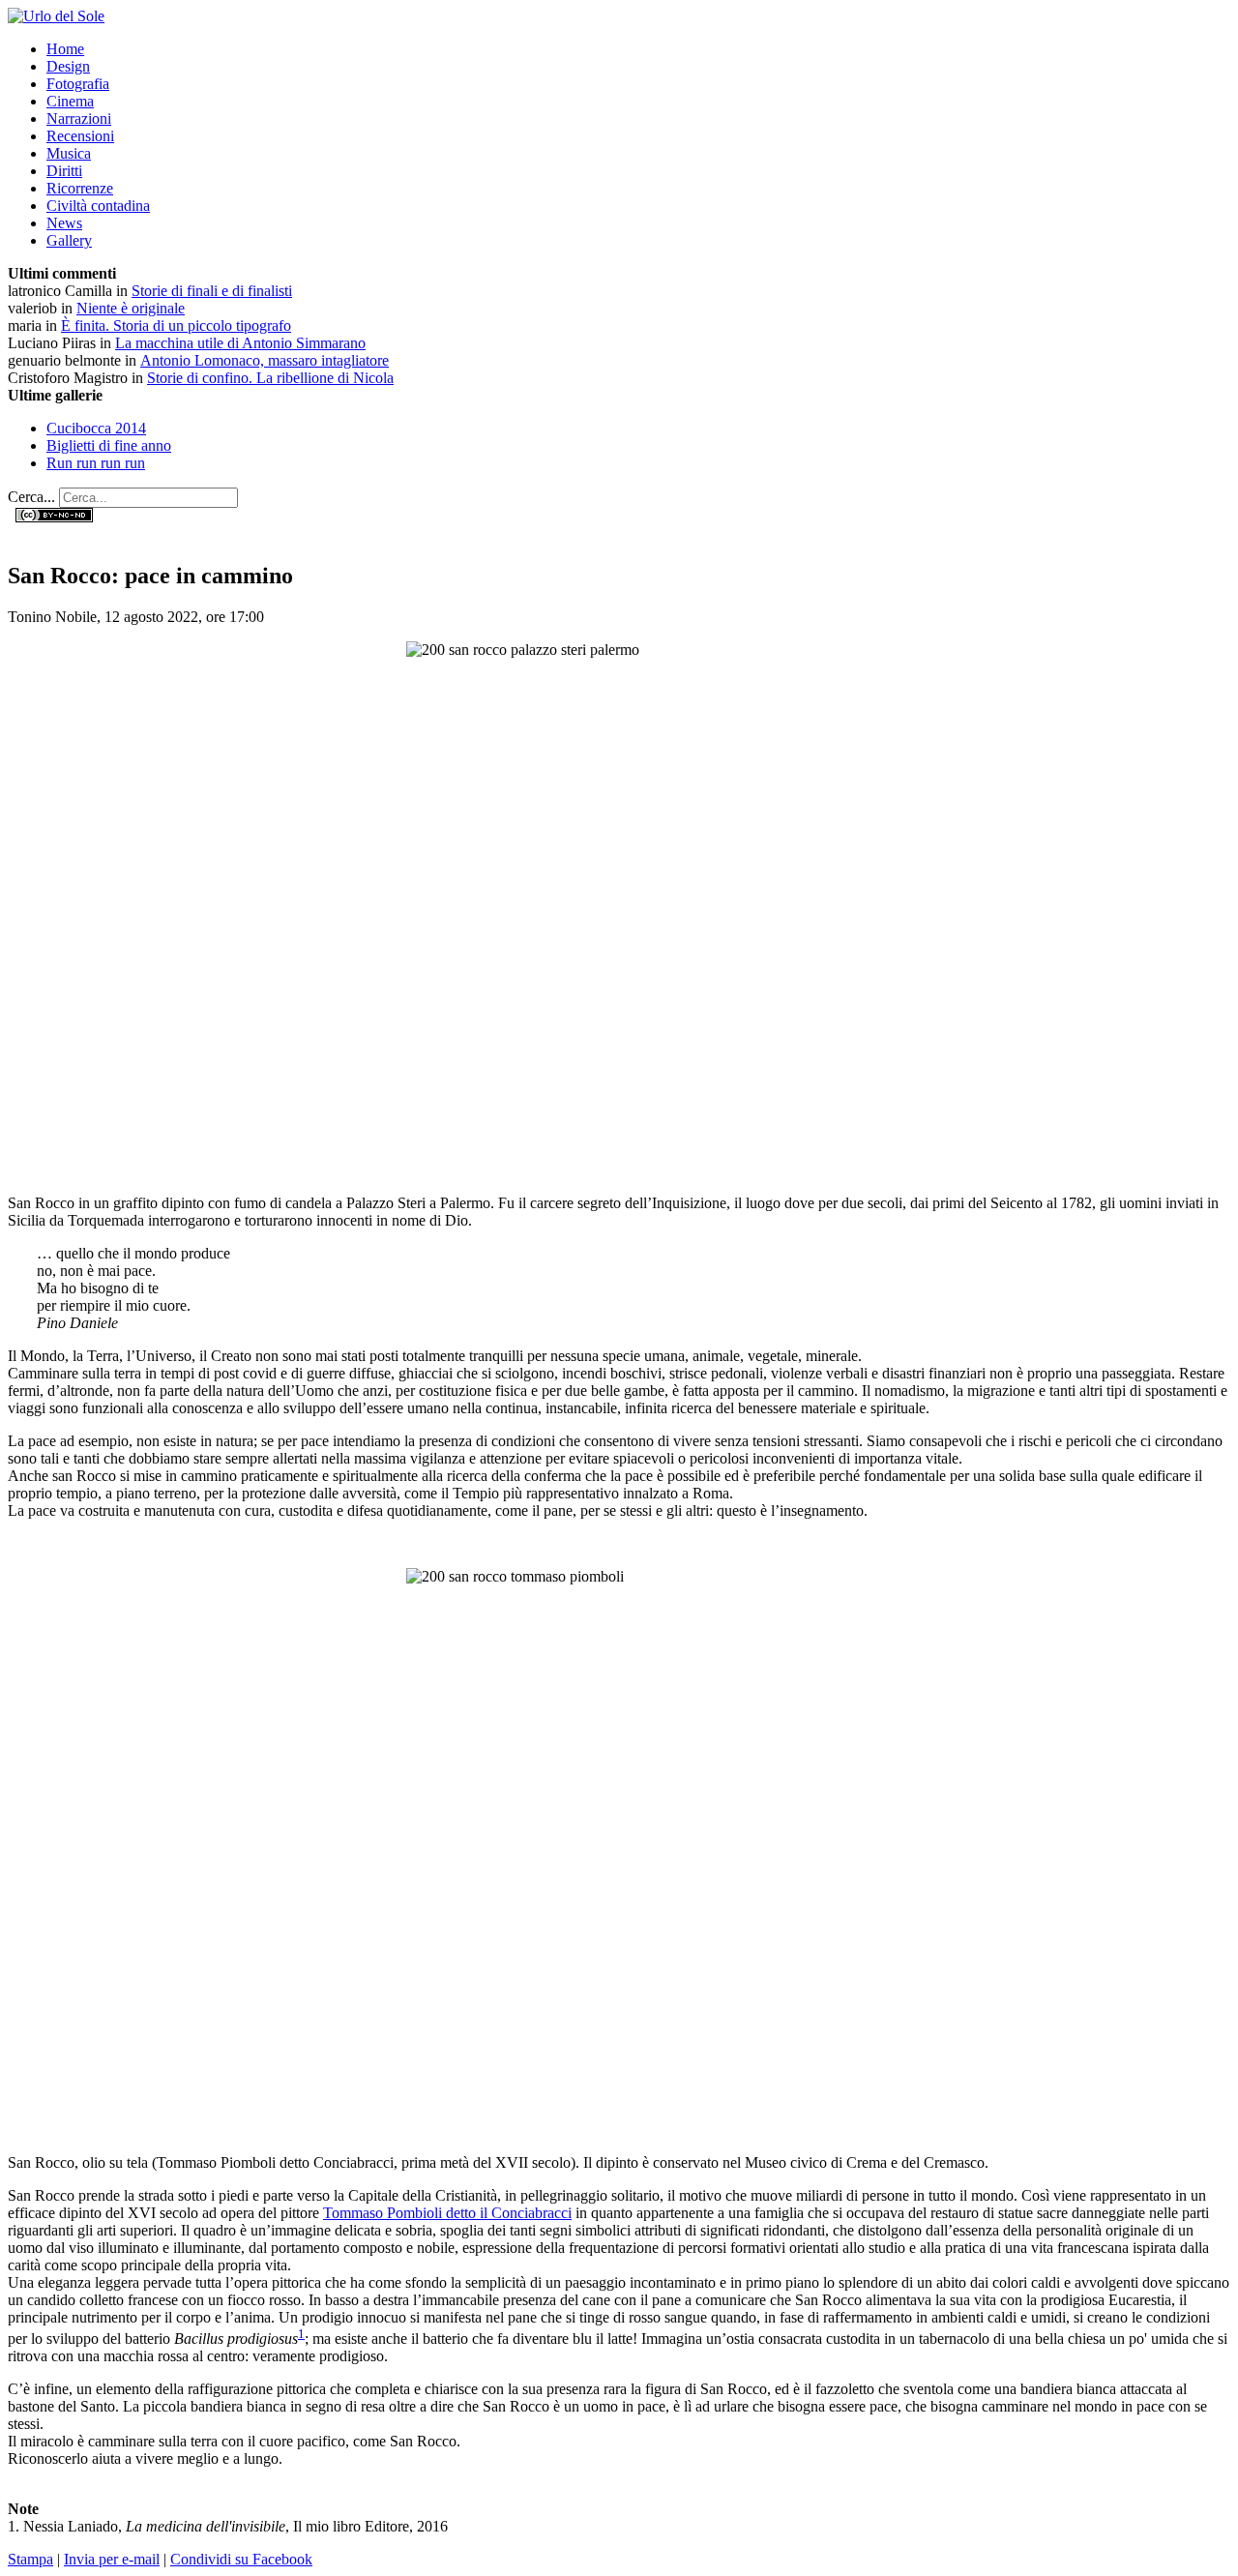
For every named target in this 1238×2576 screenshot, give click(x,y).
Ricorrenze (80, 188)
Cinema (70, 101)
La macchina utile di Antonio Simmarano (240, 343)
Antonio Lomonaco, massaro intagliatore (265, 360)
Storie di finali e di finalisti (212, 291)
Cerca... (31, 497)
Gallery (69, 240)
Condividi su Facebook (241, 2559)
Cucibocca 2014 (96, 428)
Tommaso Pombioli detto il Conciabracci (447, 2213)
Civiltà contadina (98, 206)
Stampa (30, 2559)
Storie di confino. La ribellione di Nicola (270, 378)
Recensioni (80, 136)
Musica (69, 153)
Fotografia (78, 84)
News (64, 223)
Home (65, 49)
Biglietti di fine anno (109, 445)
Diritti (64, 171)
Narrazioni (79, 118)
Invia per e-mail (112, 2559)
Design (68, 66)
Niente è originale (131, 308)
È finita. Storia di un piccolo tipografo (176, 326)
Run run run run (96, 463)
